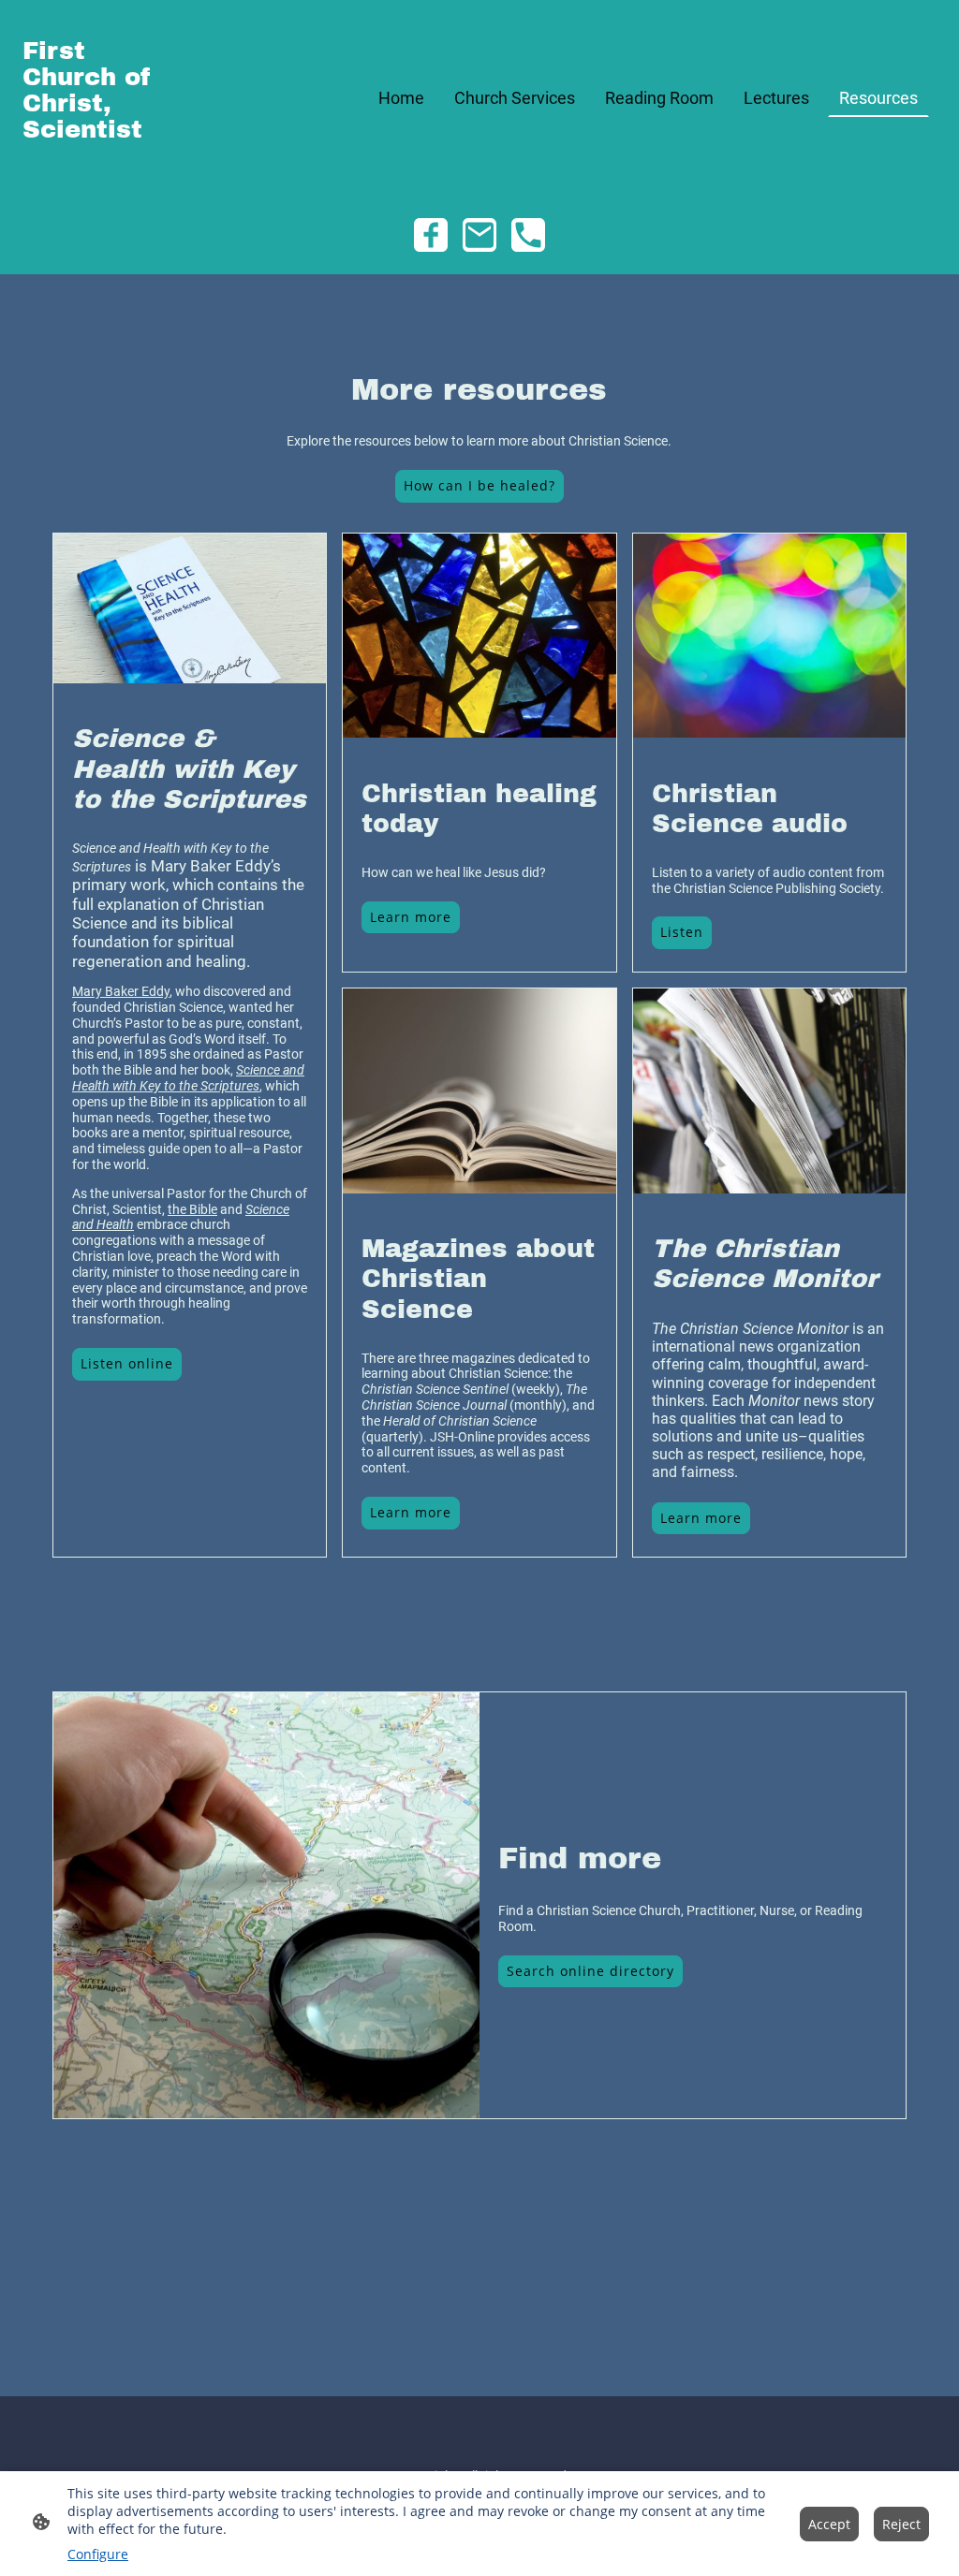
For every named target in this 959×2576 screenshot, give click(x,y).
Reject (901, 2524)
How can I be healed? (479, 485)
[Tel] (528, 235)
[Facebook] (431, 235)
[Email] (479, 235)
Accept (829, 2524)
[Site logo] (92, 172)
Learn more (411, 917)
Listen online (127, 1363)
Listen (682, 932)
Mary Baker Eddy (121, 991)
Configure (98, 2554)
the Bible (192, 1209)
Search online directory (590, 1971)
